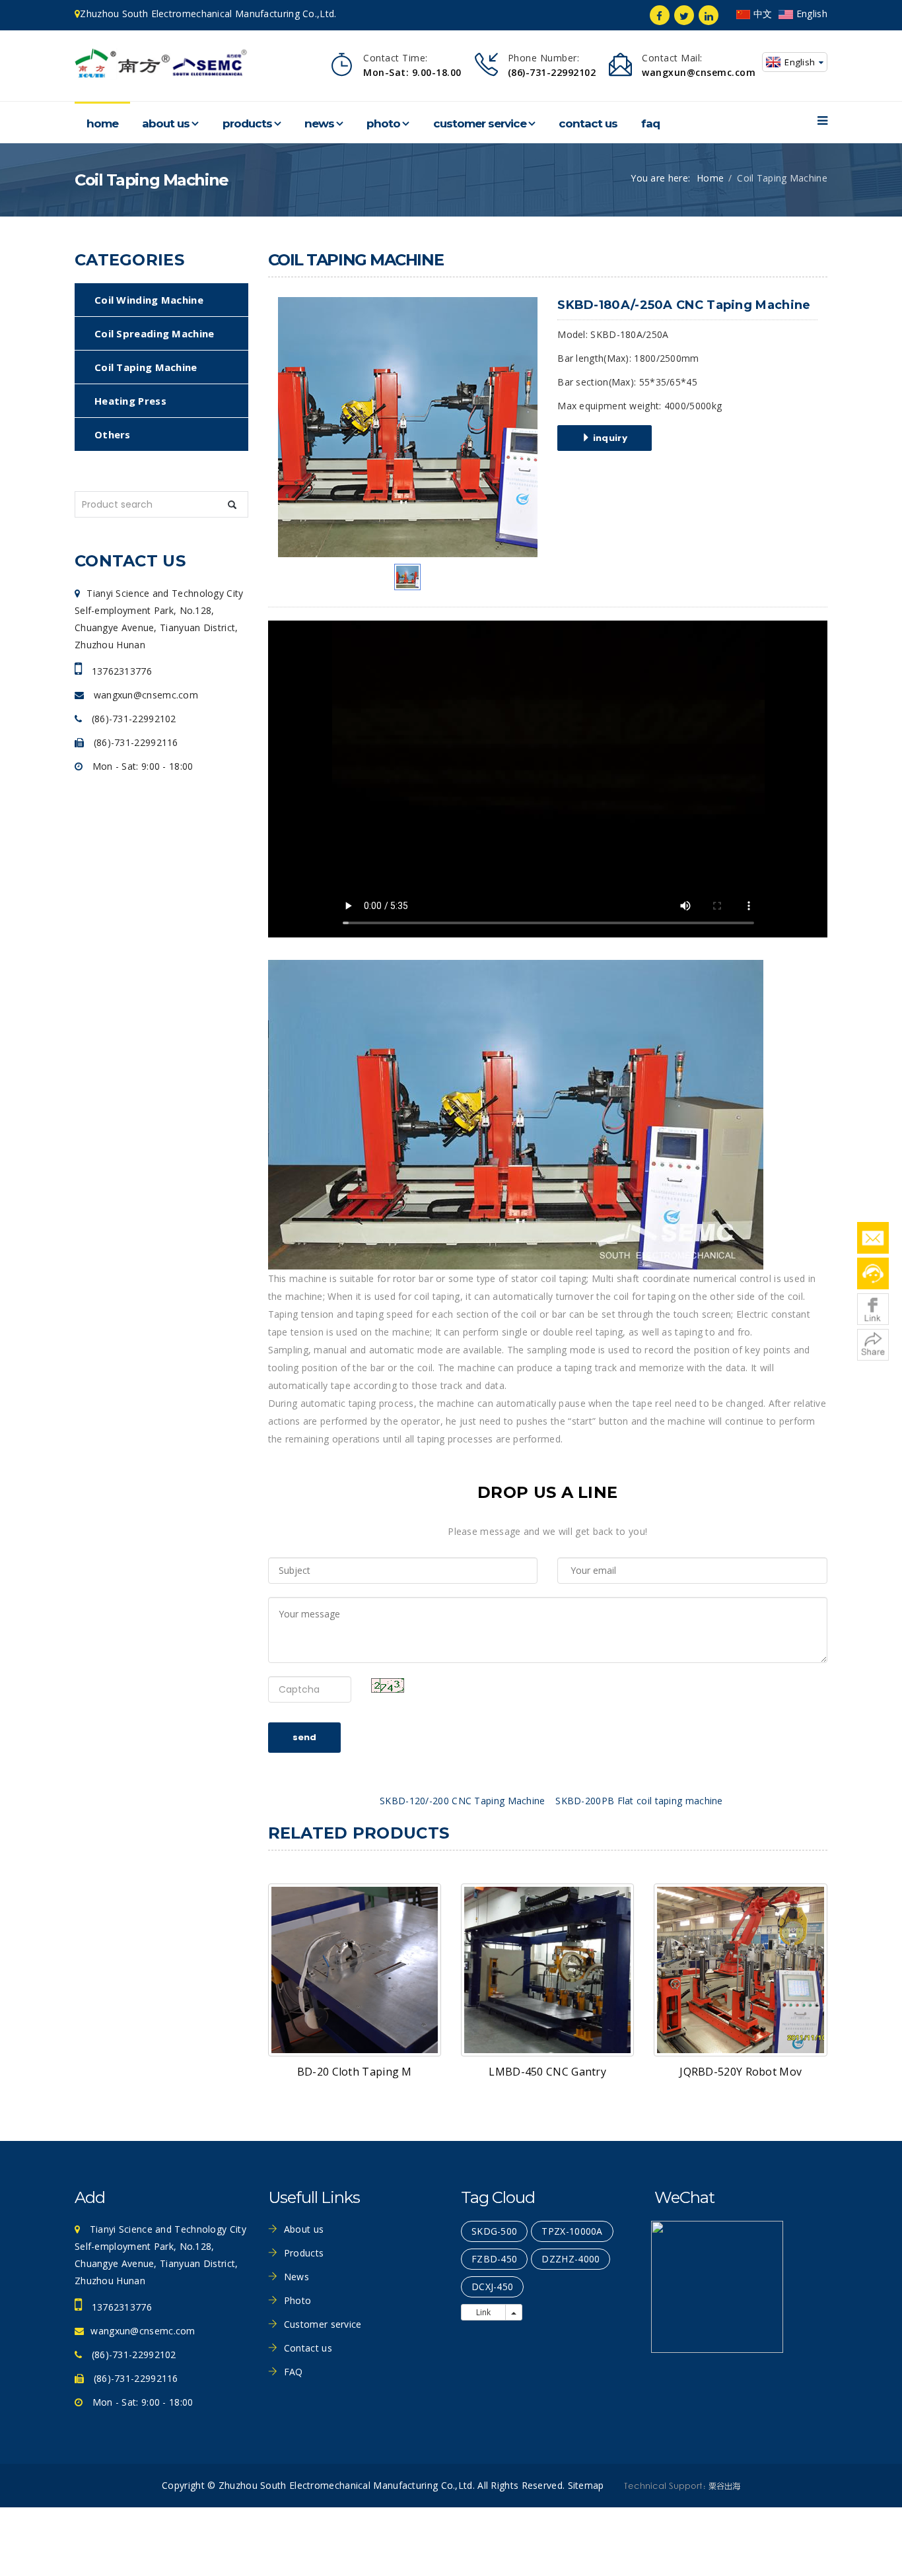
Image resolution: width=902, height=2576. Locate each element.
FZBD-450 (494, 2259)
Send (304, 1737)
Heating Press (130, 401)
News (319, 123)
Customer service (480, 123)
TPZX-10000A (572, 2231)
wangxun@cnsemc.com (144, 695)
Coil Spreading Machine (155, 333)
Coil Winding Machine (149, 300)
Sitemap (586, 2485)
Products (247, 123)
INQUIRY (609, 438)
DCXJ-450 (492, 2287)
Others (113, 434)
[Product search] (232, 505)
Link (483, 2312)
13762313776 (120, 671)
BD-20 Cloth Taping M (355, 2072)
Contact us (588, 123)
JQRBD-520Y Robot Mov (741, 2072)
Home (102, 123)
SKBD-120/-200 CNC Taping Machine (463, 1801)
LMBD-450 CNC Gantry (547, 2072)
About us (166, 123)
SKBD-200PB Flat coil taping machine (639, 1801)
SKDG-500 (494, 2231)
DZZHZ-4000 (571, 2259)
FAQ (650, 123)
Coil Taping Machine (146, 367)
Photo (383, 123)
